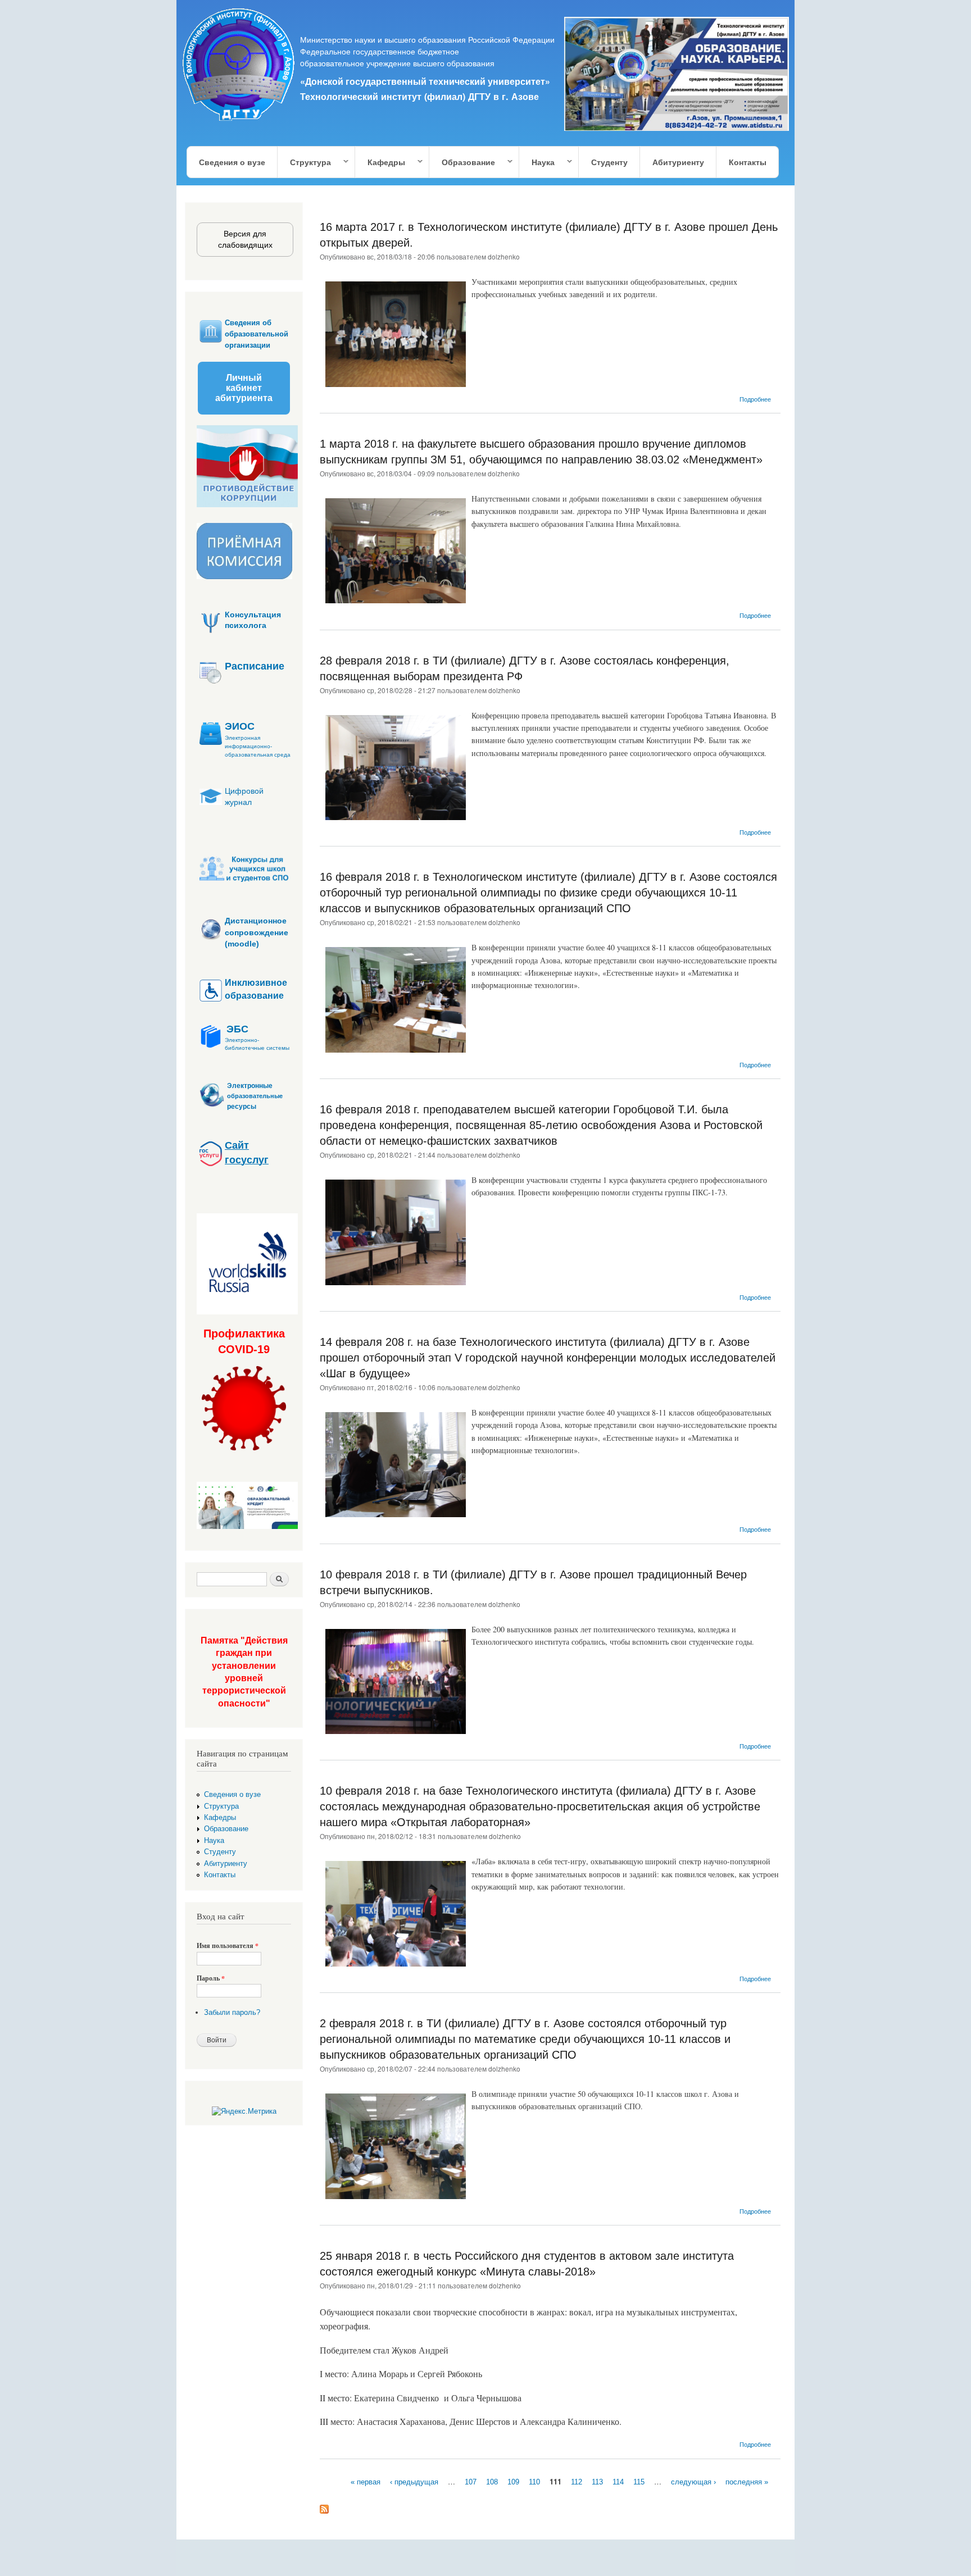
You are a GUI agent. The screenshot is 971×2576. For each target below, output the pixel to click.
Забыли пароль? (232, 2012)
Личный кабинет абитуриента (244, 388)
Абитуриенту (678, 162)
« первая (366, 2482)
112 (577, 2482)
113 (597, 2482)
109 (513, 2482)
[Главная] (240, 66)
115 (639, 2482)
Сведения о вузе (232, 162)
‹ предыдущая (414, 2482)
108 (492, 2482)
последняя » (747, 2482)
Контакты (748, 162)
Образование (462, 163)
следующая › (693, 2482)
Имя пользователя (228, 1946)
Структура (305, 163)
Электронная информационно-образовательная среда (258, 746)
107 (471, 2482)
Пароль (211, 1978)
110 (534, 2482)
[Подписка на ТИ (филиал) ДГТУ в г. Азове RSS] (324, 2507)
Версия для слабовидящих (245, 239)
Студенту (609, 162)
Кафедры (380, 163)
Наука (537, 163)
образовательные (255, 1096)
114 (618, 2482)
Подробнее (755, 399)
